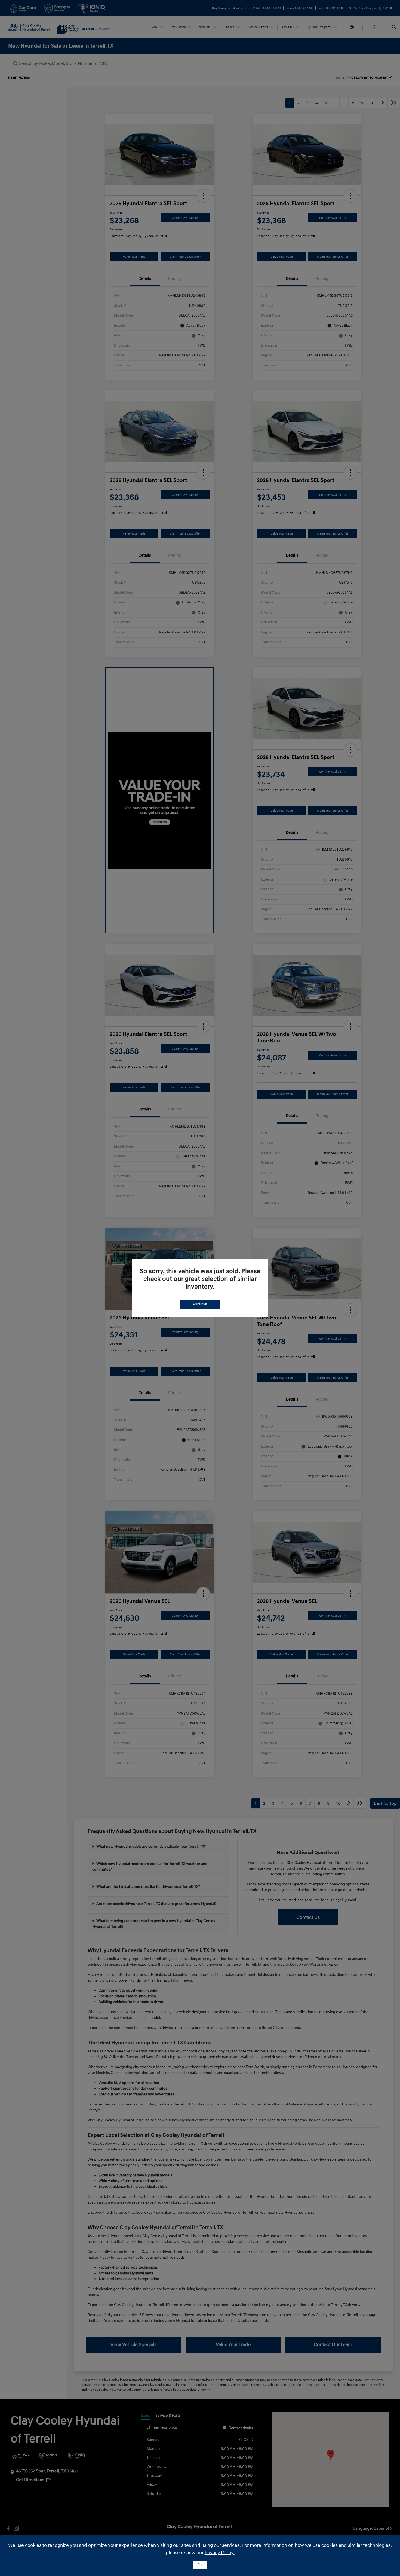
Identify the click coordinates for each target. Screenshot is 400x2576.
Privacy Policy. (220, 2553)
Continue (200, 1304)
